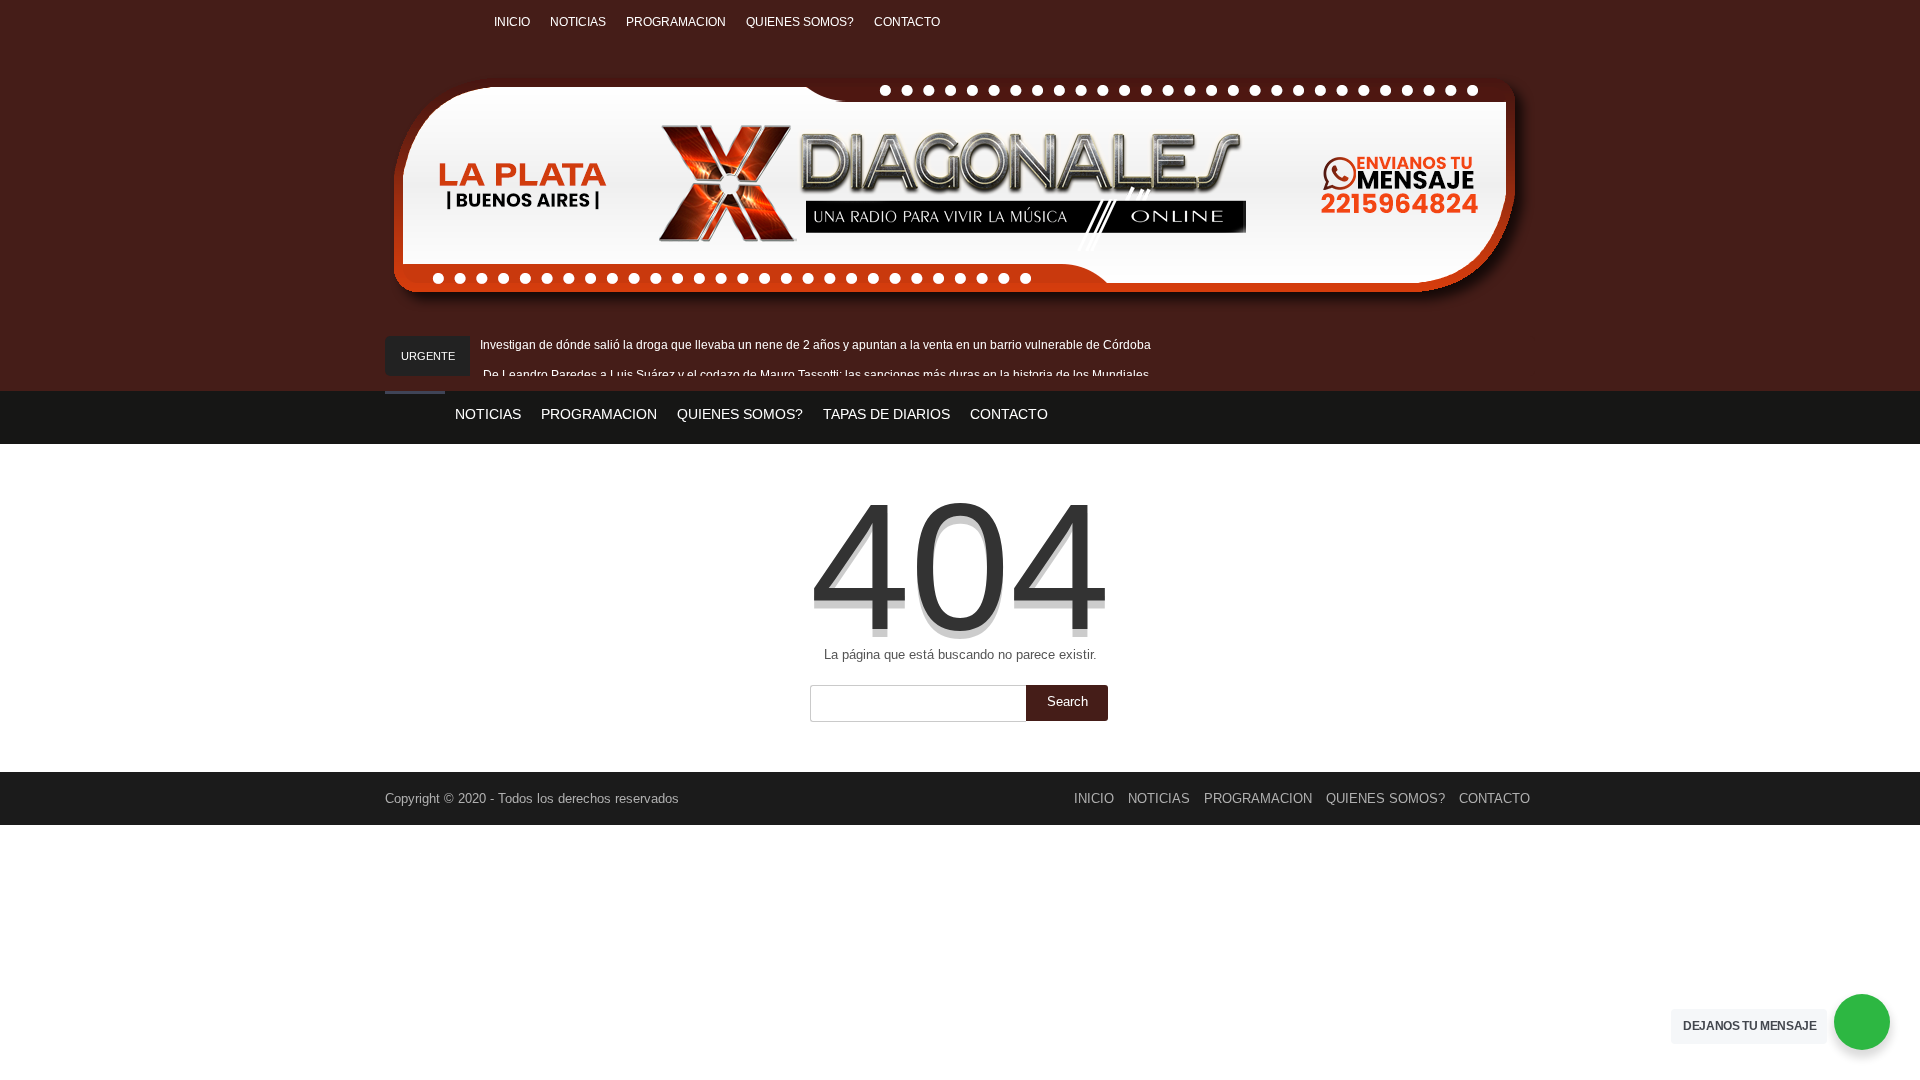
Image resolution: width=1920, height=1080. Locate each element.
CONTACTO (907, 22)
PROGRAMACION (676, 22)
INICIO (512, 22)
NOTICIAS (578, 22)
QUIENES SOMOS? (800, 22)
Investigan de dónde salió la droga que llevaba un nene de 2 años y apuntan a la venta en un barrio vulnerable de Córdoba (815, 345)
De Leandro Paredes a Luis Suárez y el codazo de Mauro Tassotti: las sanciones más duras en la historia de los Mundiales (816, 375)
